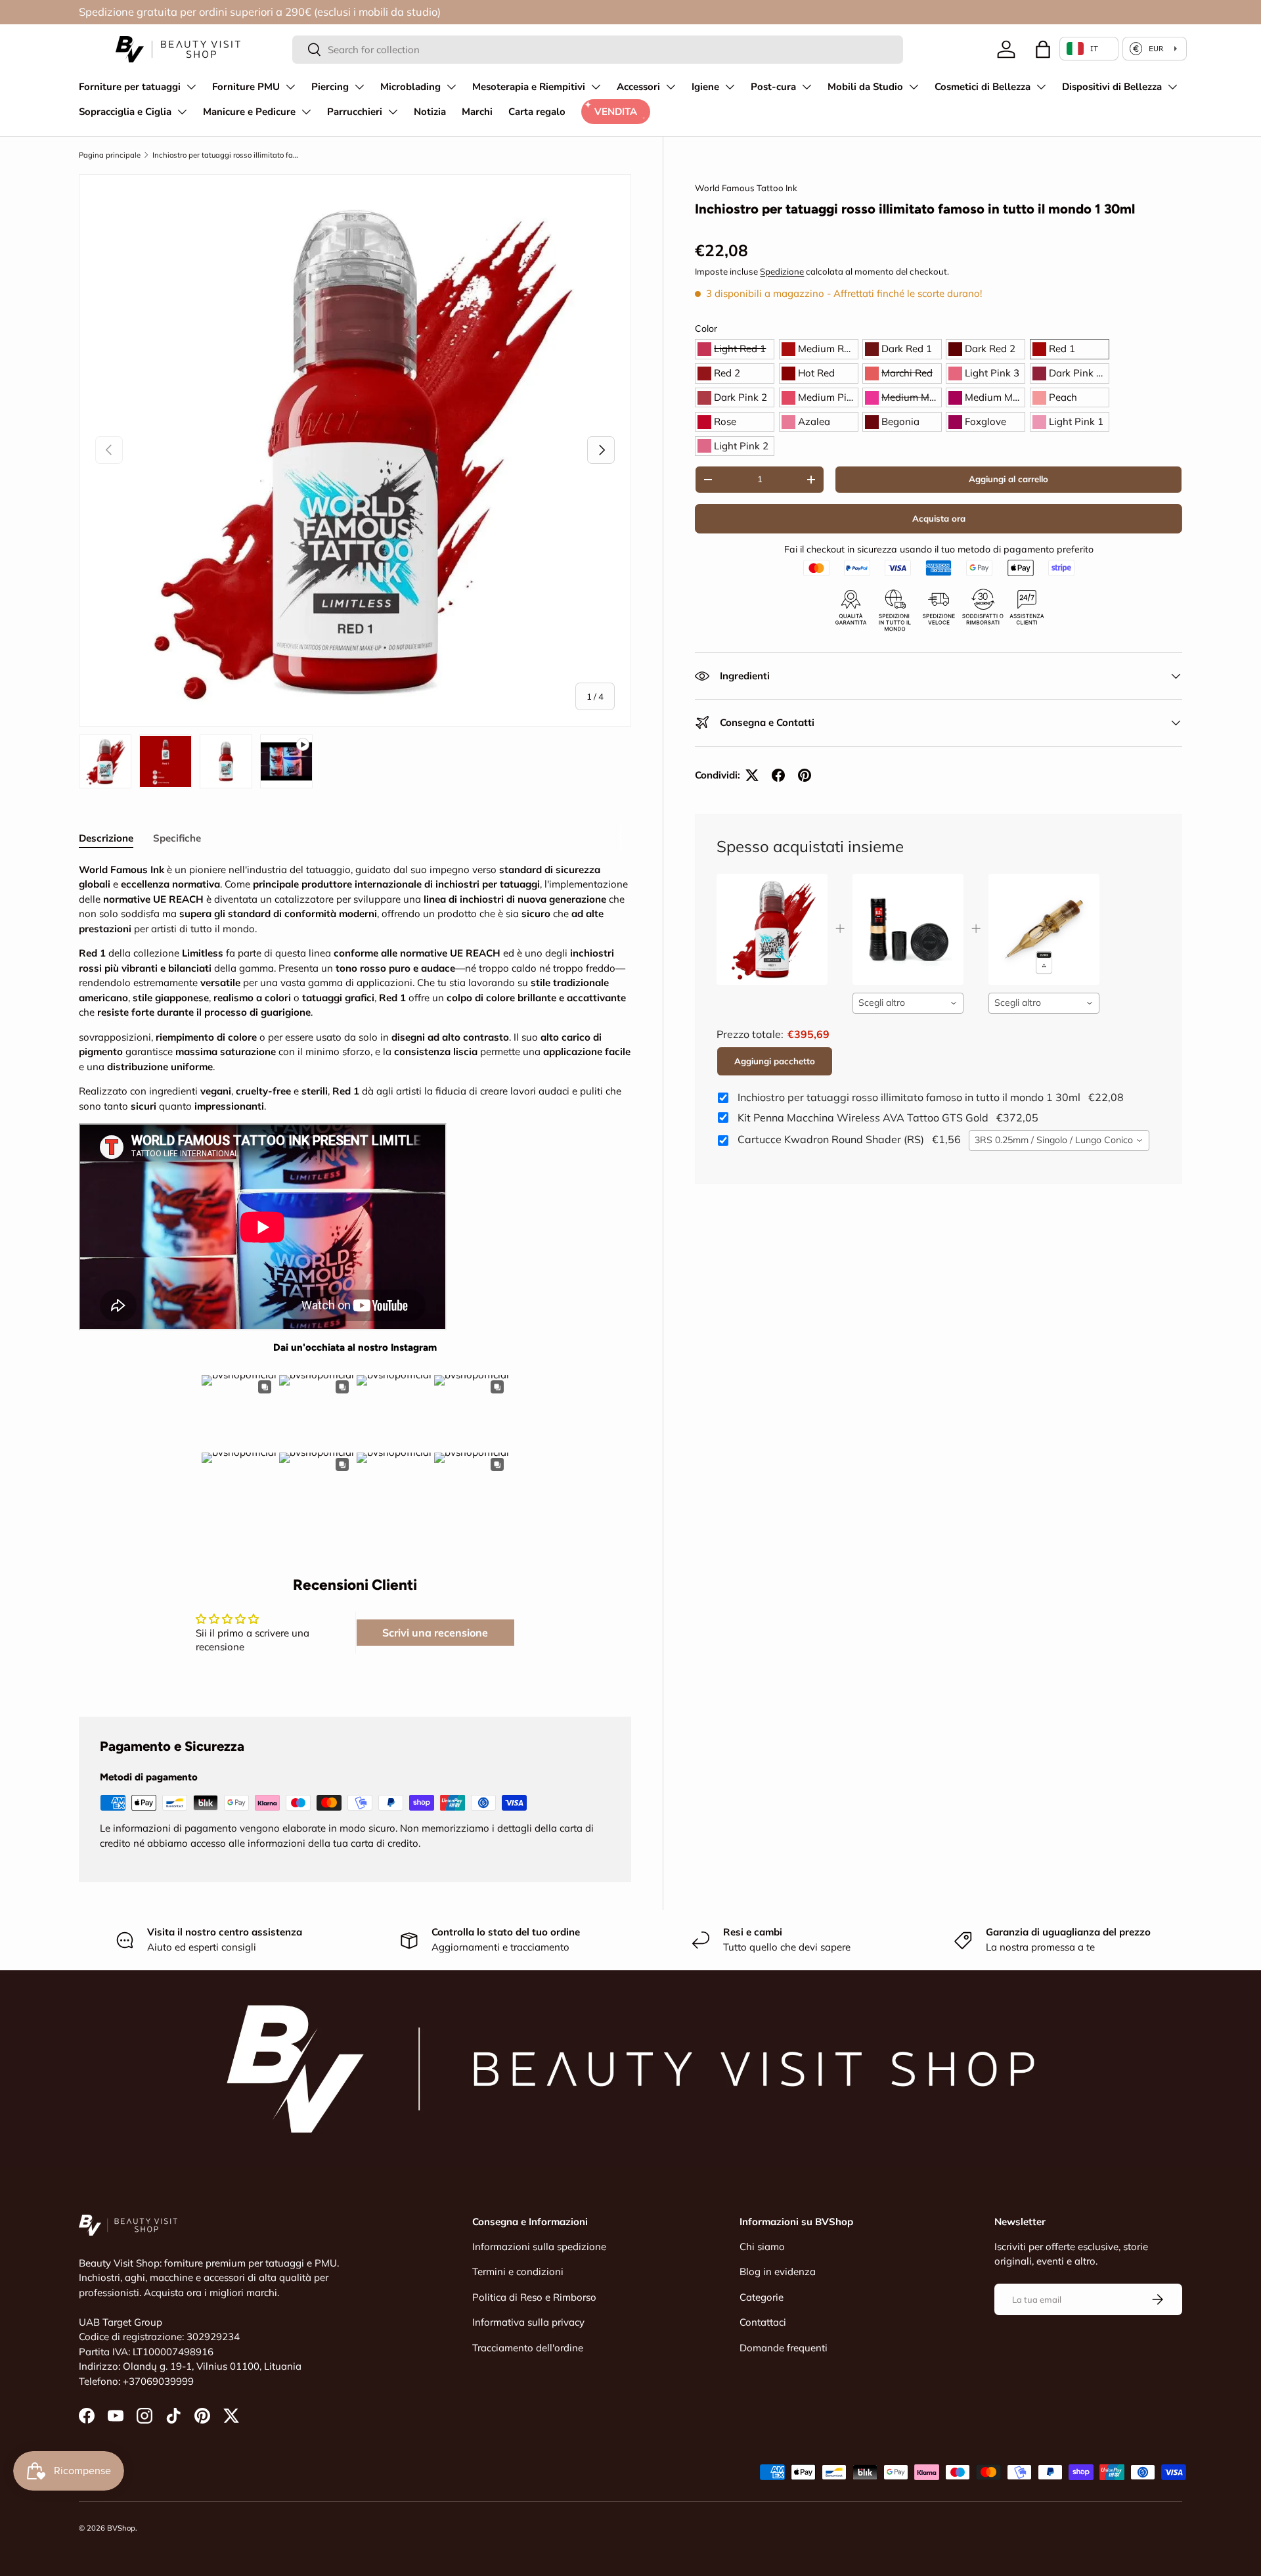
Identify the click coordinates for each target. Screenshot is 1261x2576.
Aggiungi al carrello (1008, 479)
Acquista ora (939, 518)
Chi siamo (762, 2247)
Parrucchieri (355, 112)
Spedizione (782, 271)
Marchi (477, 112)
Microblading (410, 87)
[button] (1043, 49)
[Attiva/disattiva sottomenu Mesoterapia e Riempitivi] (596, 87)
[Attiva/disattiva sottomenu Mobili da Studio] (914, 87)
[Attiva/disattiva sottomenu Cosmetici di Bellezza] (1041, 87)
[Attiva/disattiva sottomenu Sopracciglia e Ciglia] (182, 112)
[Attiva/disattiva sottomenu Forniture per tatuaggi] (191, 87)
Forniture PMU (246, 87)
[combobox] (598, 50)
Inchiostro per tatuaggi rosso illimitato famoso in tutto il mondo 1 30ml (226, 155)
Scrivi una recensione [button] (435, 1633)
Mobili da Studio (865, 87)
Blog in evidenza (778, 2271)
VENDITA (616, 112)
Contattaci (763, 2322)
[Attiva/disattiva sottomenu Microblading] (451, 87)
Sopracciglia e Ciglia (125, 112)
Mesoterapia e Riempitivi (529, 87)
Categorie (762, 2297)
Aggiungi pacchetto (775, 1061)
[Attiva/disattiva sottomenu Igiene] (730, 87)
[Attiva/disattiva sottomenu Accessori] (671, 87)
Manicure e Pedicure (249, 112)
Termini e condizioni (518, 2271)
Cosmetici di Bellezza (983, 87)
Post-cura (773, 87)
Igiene (705, 87)
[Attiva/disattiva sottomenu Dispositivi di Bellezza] (1172, 87)
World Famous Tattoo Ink (746, 188)
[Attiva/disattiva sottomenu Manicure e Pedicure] (306, 112)
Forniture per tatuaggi (130, 87)
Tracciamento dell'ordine (528, 2348)
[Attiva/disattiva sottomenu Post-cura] (807, 87)
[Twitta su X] (752, 775)
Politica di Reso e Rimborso (534, 2297)
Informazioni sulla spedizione (539, 2247)
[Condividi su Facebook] (778, 775)
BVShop (121, 2528)
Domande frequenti (784, 2348)
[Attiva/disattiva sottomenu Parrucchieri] (393, 112)
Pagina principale (110, 155)
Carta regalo (537, 112)
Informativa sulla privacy (528, 2322)
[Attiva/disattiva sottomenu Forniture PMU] (290, 87)
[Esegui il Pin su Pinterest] (805, 775)
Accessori (638, 87)
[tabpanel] (355, 1195)
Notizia (430, 112)
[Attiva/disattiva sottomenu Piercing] (359, 87)
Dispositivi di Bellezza (1112, 87)
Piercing (330, 87)
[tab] (106, 838)
